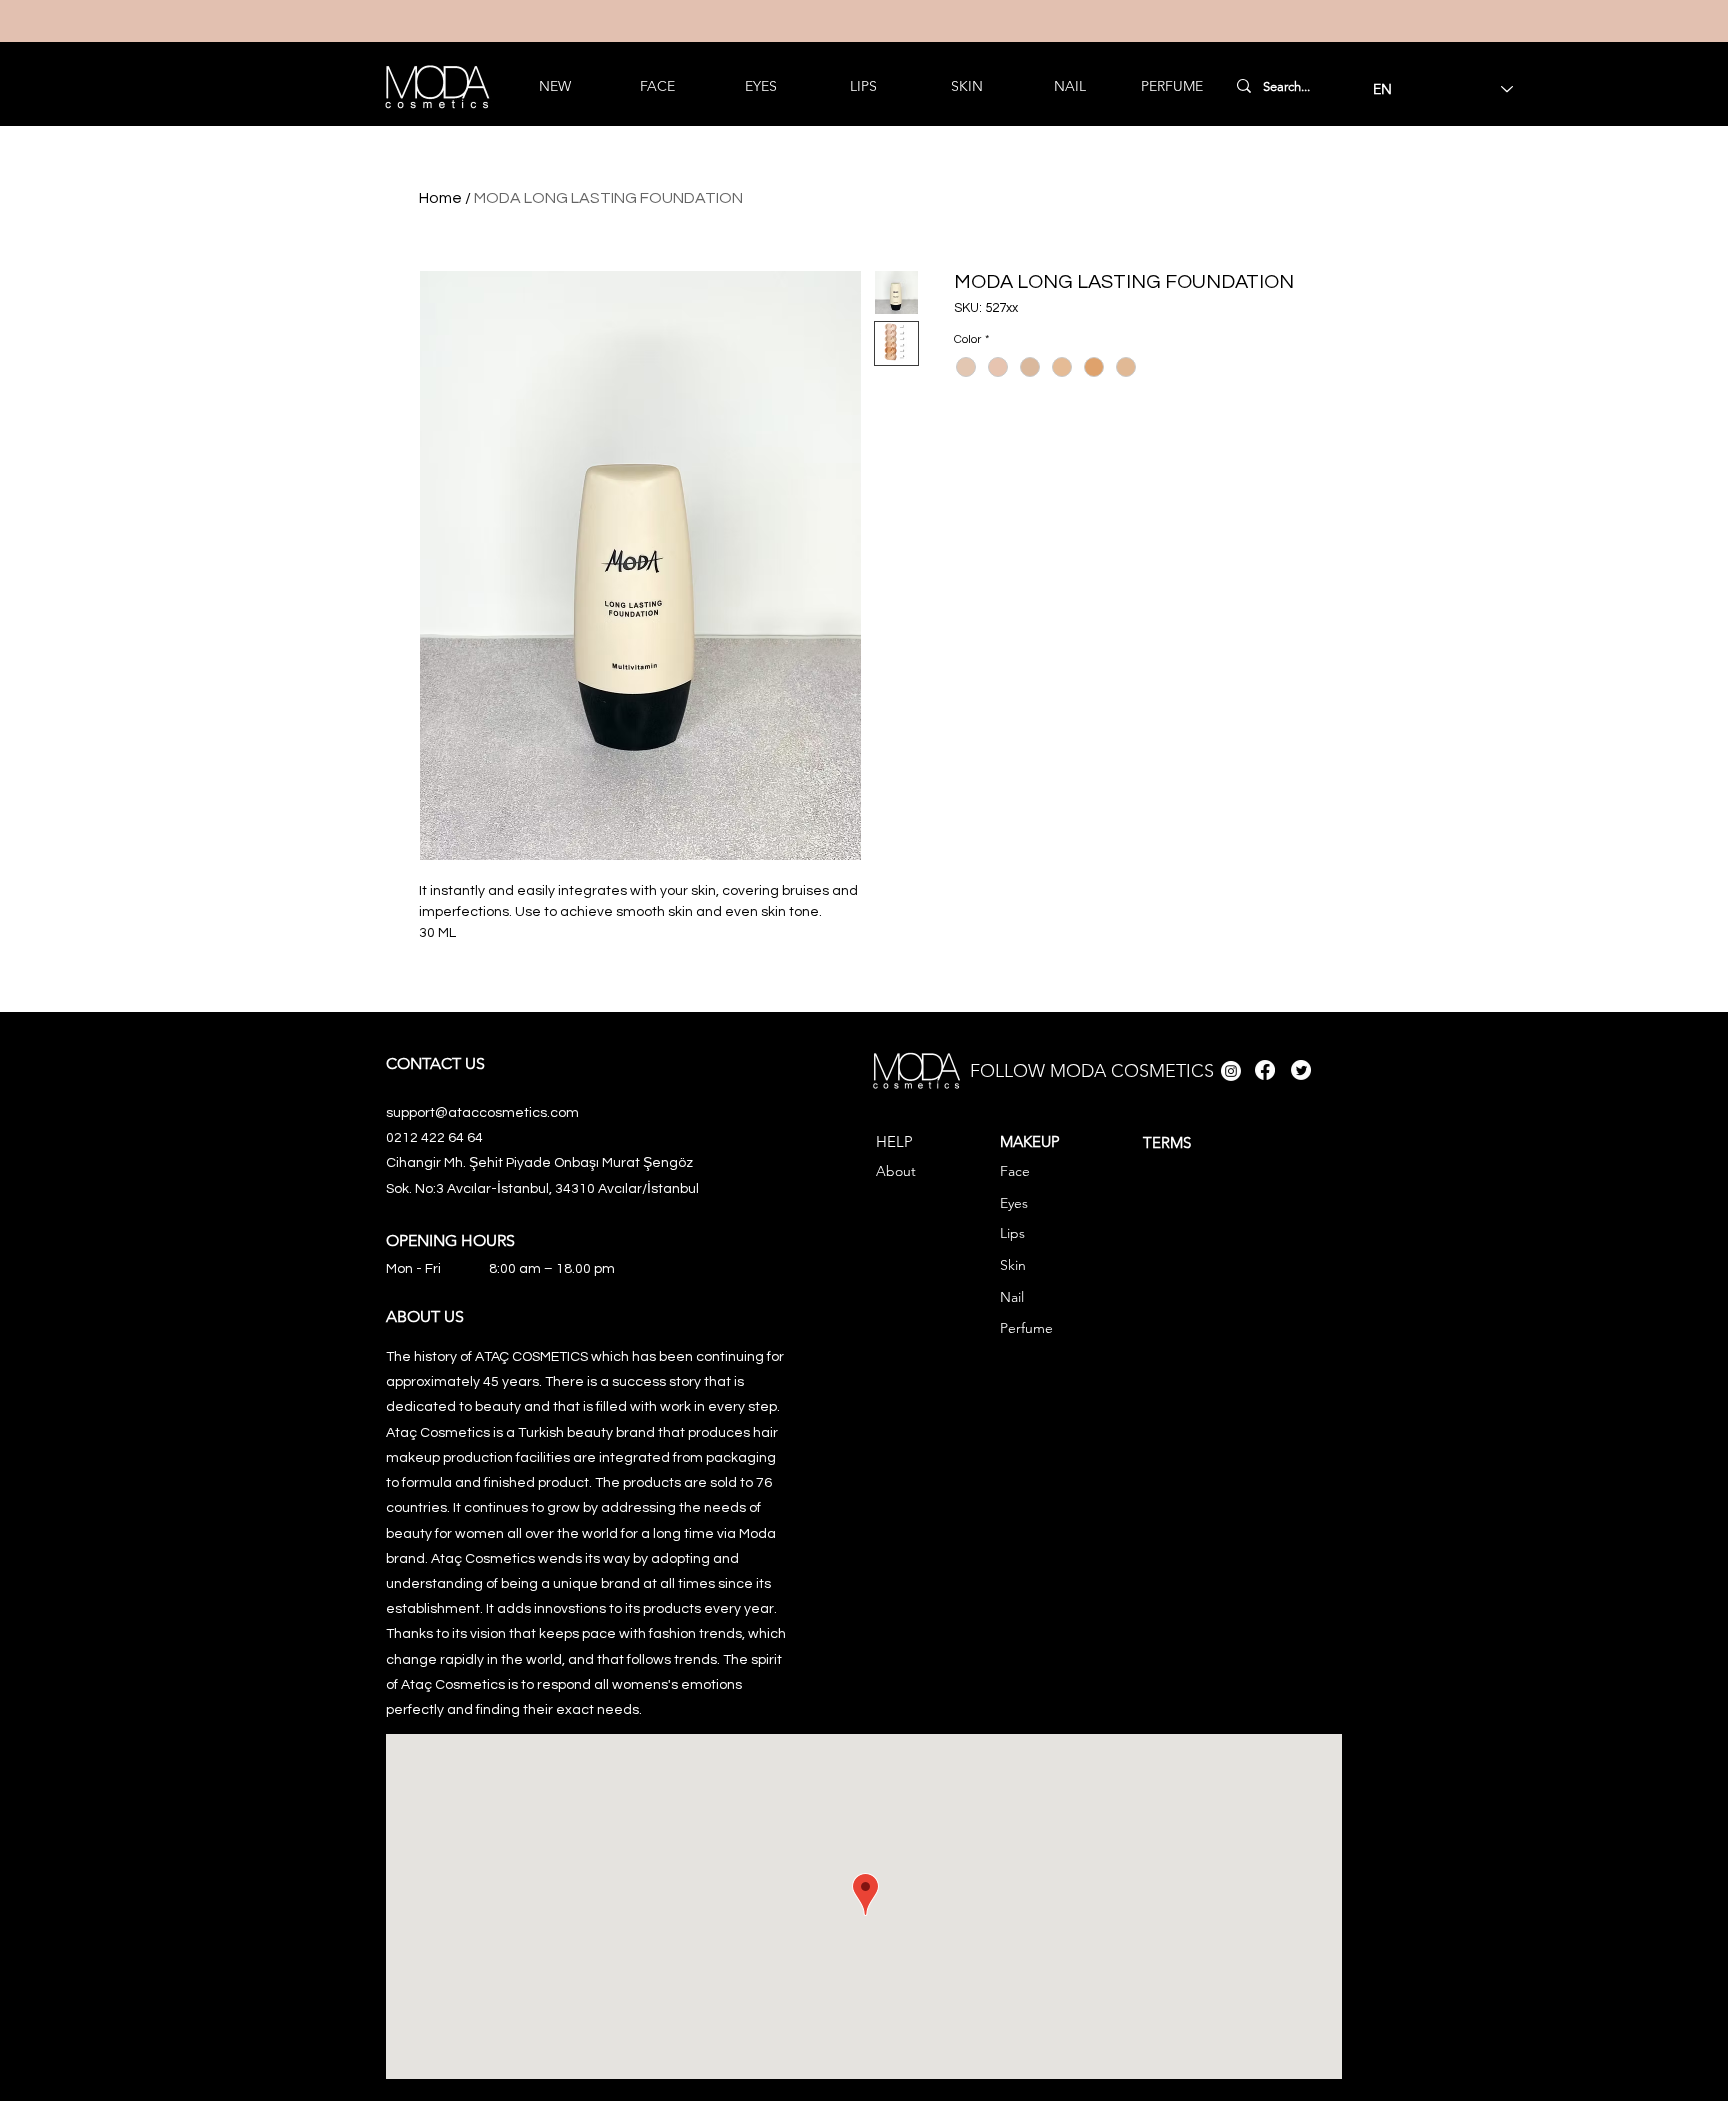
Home (440, 198)
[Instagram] (1231, 1071)
